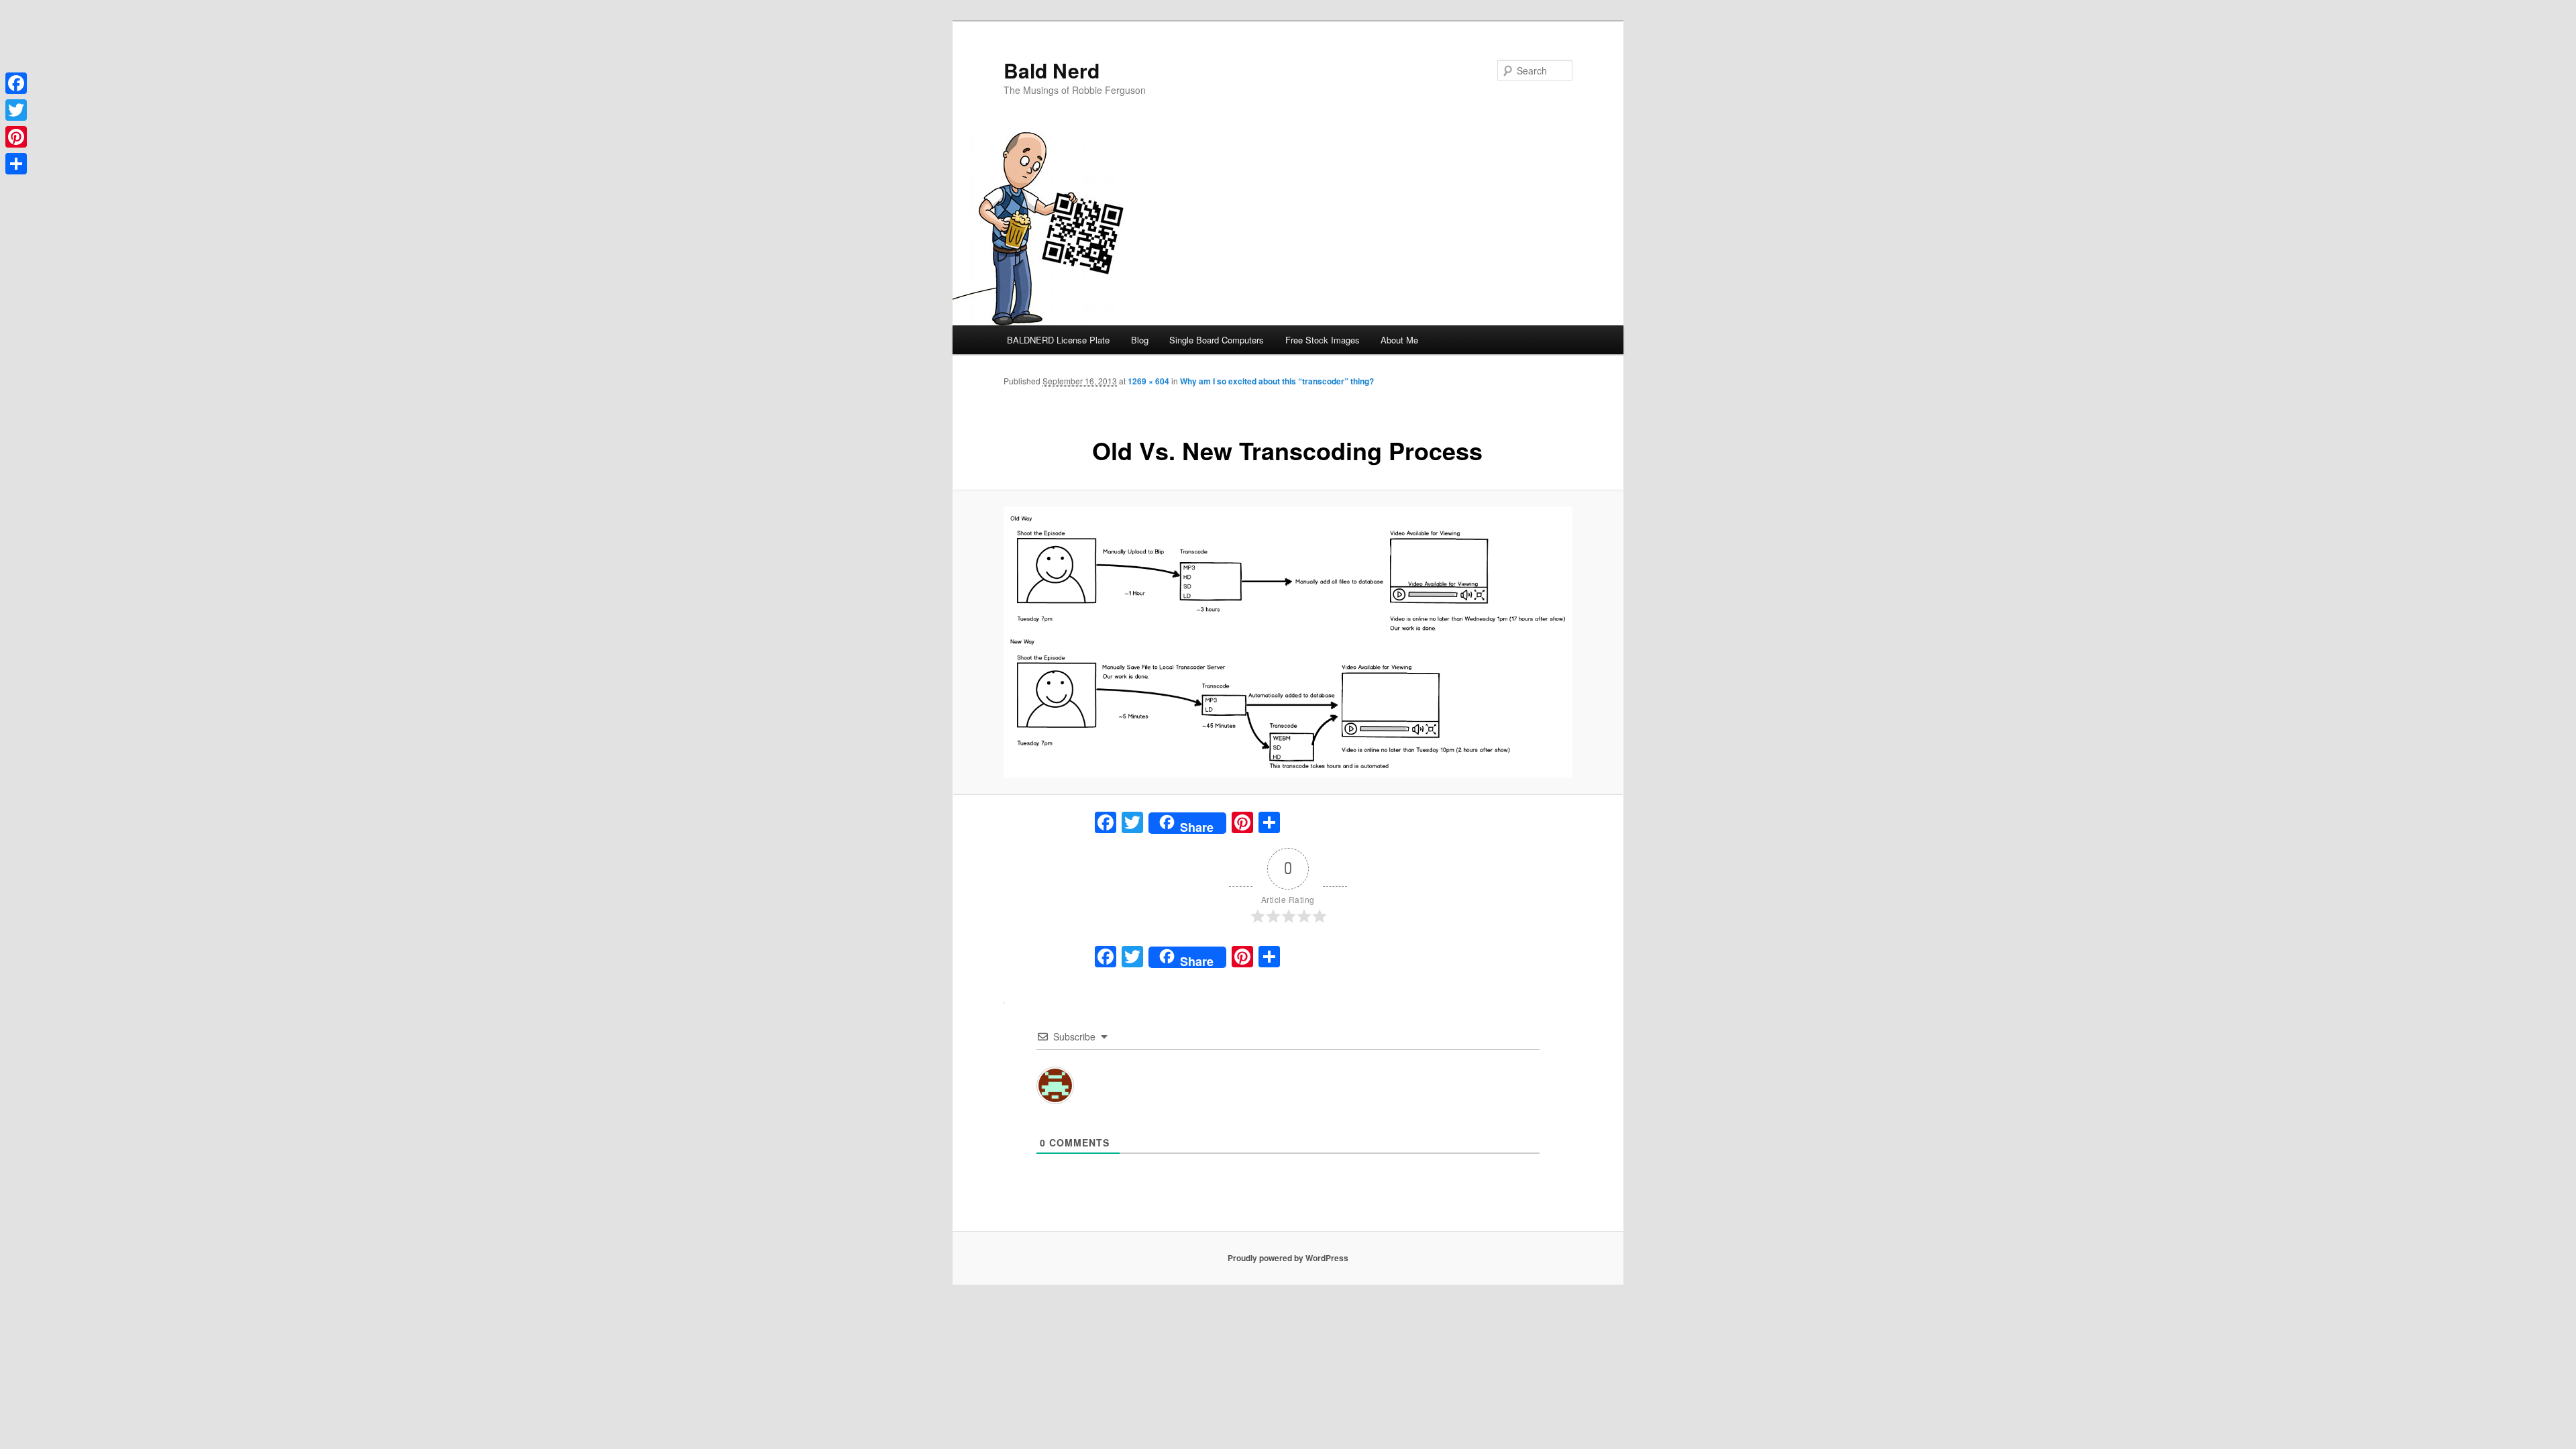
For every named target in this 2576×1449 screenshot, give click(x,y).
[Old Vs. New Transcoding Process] (1288, 643)
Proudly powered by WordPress (1288, 1258)
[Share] (16, 164)
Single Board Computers (1217, 340)
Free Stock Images (1323, 340)
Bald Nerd (1052, 70)
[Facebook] (16, 83)
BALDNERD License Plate (1058, 340)
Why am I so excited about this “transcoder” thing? (1277, 381)
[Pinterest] (16, 137)
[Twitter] (16, 110)
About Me (1399, 340)
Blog (1140, 340)
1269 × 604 (1148, 381)
